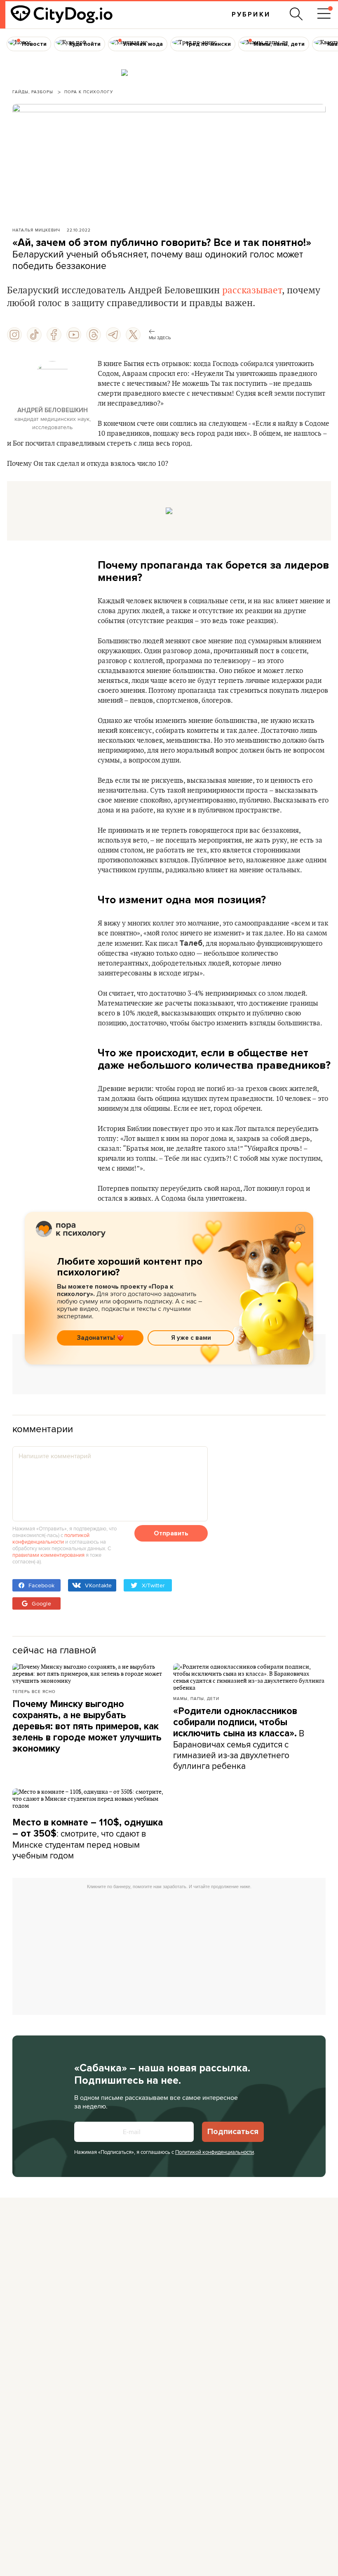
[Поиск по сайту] (296, 14)
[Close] (300, 1229)
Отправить (171, 1533)
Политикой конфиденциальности (215, 2152)
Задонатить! (96, 1338)
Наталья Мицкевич (36, 230)
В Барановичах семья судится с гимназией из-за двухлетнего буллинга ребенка (239, 1739)
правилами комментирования (48, 1555)
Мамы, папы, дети (196, 1698)
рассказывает (252, 290)
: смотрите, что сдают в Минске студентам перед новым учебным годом (88, 1839)
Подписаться (233, 2132)
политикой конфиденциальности (51, 1538)
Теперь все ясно (34, 1691)
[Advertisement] (169, 1368)
